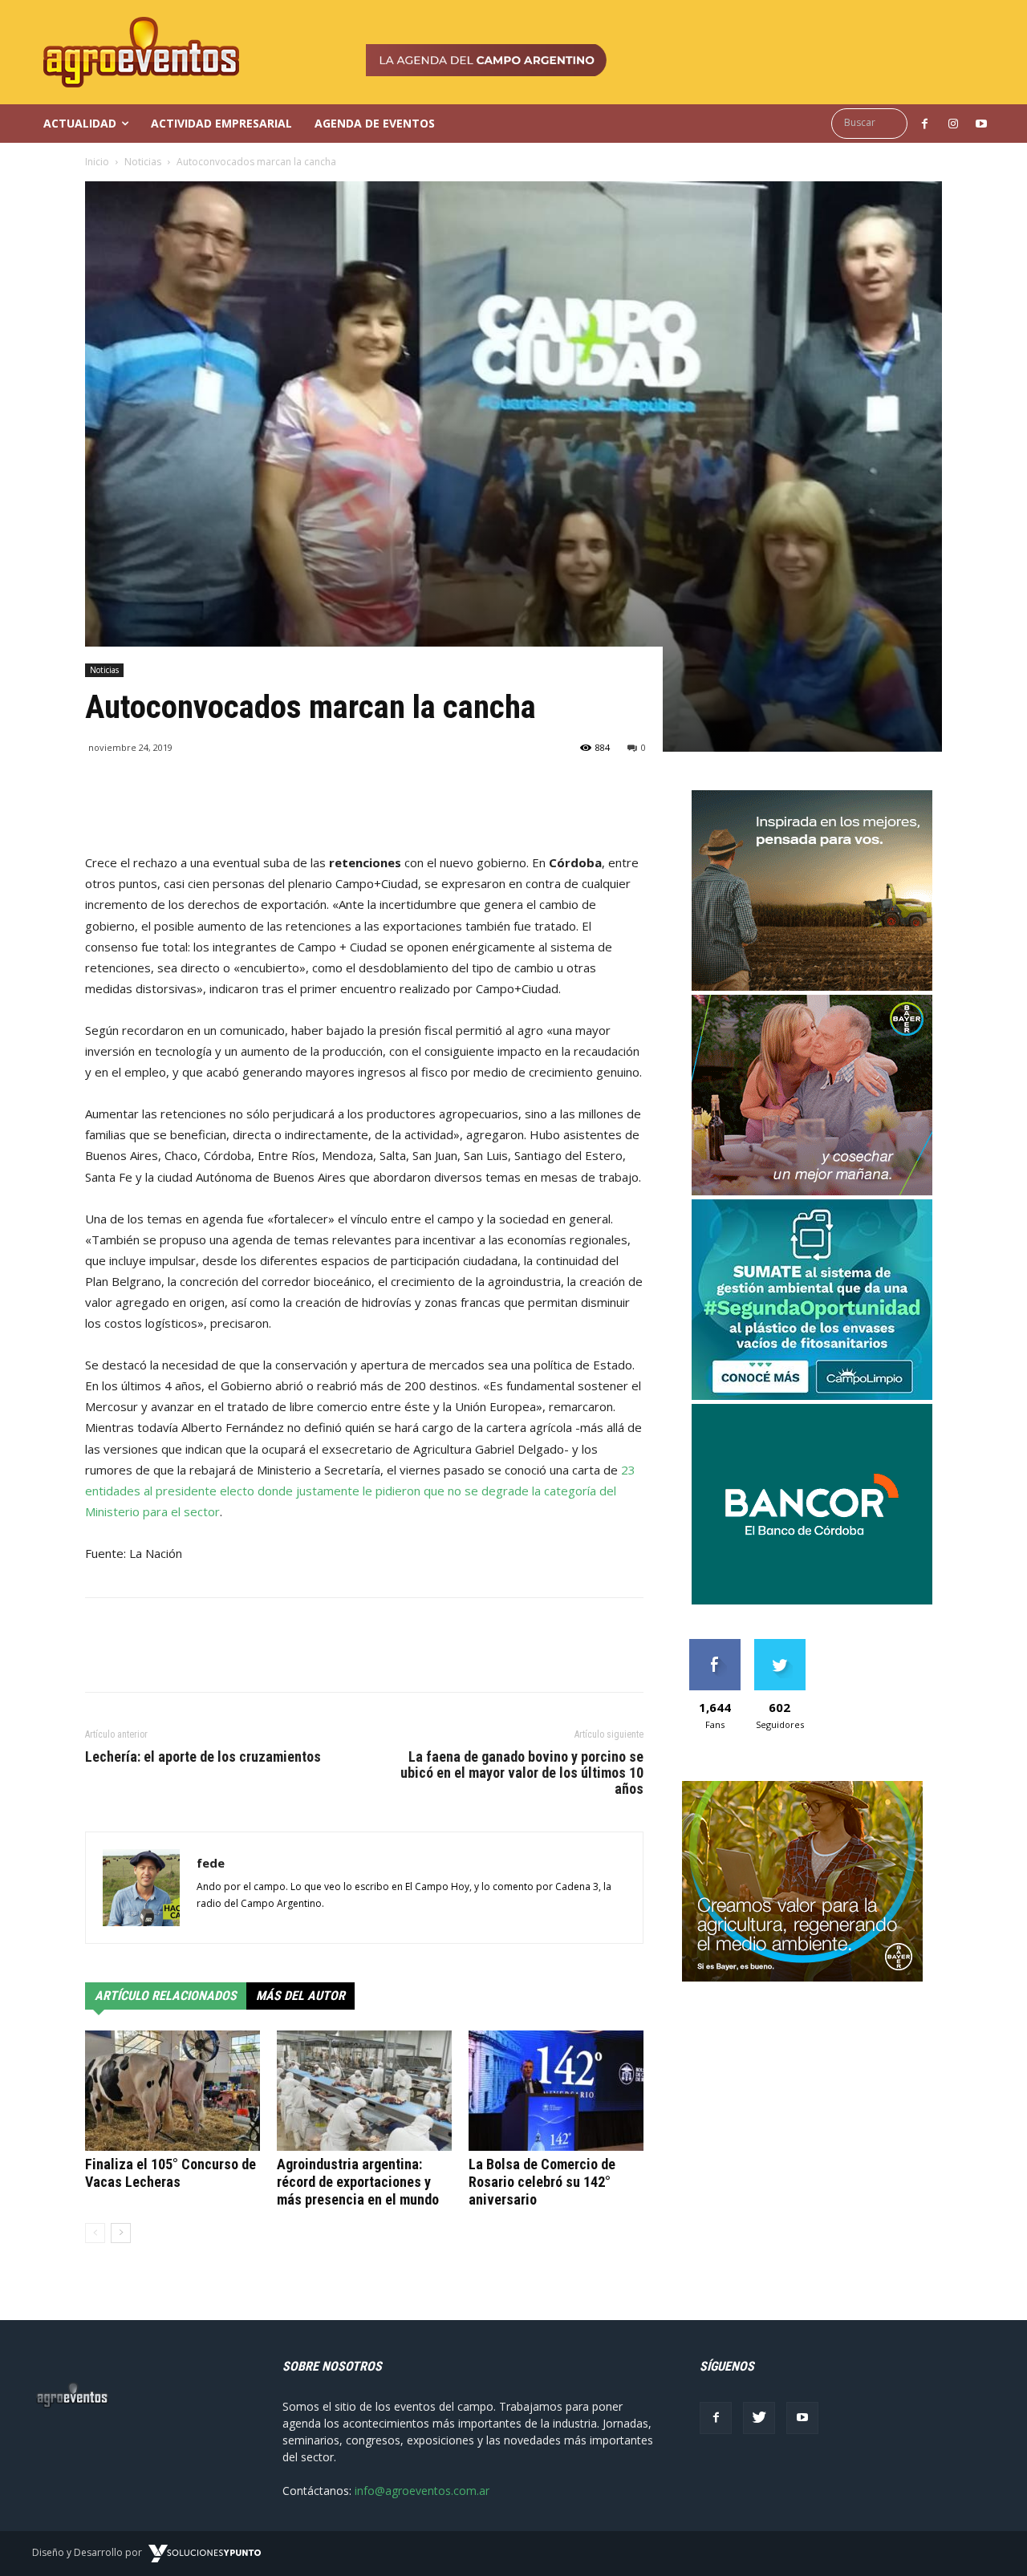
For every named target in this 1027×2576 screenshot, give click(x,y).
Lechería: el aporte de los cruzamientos (203, 1757)
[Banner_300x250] (812, 1191)
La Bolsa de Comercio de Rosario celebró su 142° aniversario (542, 2182)
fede (211, 1863)
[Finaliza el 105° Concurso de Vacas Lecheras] (173, 2091)
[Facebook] (716, 2418)
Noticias (143, 162)
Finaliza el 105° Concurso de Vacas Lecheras (170, 2173)
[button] (873, 123)
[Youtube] (802, 2418)
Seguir (779, 1645)
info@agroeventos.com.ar (422, 2491)
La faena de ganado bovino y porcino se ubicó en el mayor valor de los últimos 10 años (522, 1773)
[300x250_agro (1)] (802, 1977)
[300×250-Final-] (812, 1600)
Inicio (97, 162)
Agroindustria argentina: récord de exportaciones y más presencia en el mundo (358, 2182)
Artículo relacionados (166, 1996)
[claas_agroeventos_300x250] (812, 986)
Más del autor (300, 1996)
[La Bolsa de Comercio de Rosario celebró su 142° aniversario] (556, 2091)
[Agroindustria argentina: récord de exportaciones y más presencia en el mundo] (364, 2091)
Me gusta (714, 1645)
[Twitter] (759, 2418)
